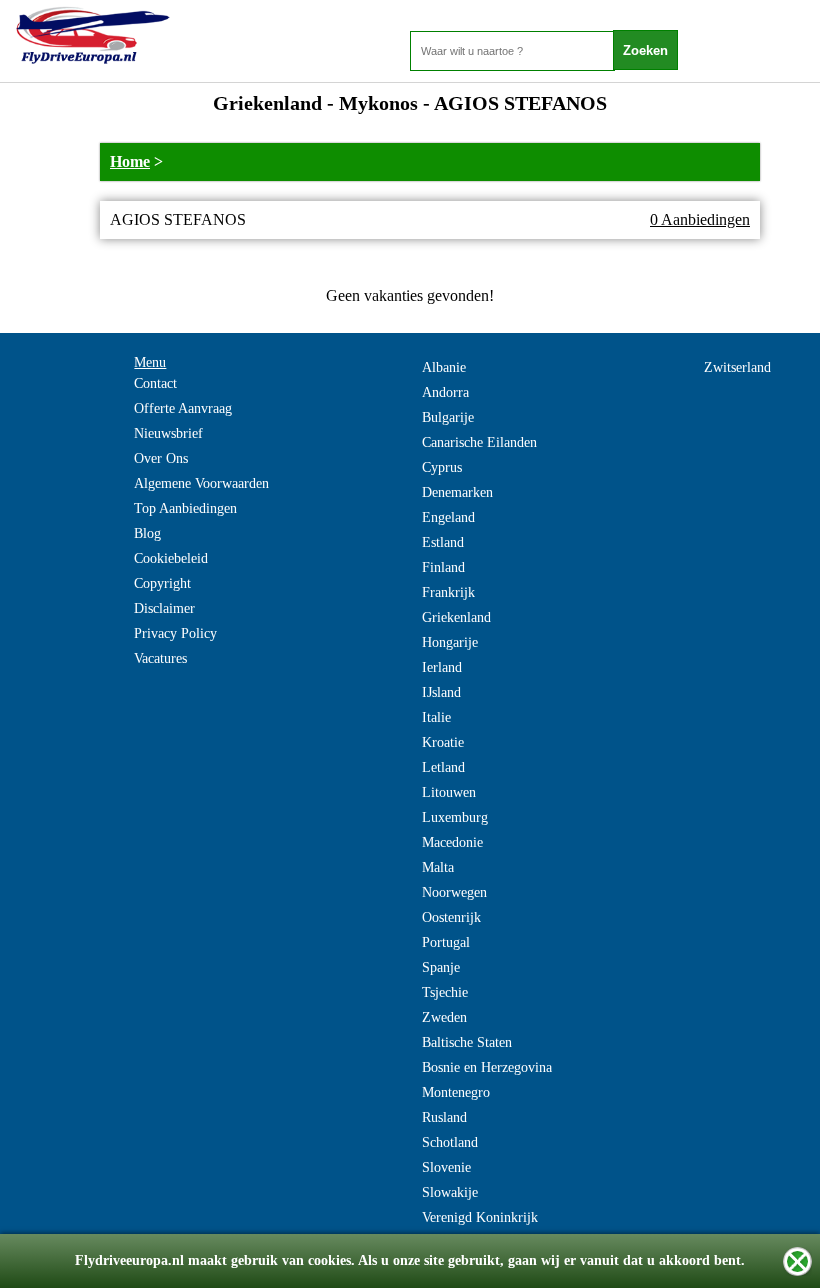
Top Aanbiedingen (185, 508)
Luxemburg (455, 817)
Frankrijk (448, 592)
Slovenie (446, 1167)
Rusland (444, 1117)
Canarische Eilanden (479, 442)
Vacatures (160, 658)
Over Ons (161, 458)
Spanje (441, 967)
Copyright (162, 583)
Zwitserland (737, 367)
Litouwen (449, 792)
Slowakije (450, 1192)
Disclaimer (164, 608)
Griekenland (456, 617)
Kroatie (443, 742)
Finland (443, 567)
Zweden (444, 1017)
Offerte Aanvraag (183, 408)
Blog (147, 533)
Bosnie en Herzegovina (487, 1067)
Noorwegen (454, 892)
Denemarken (457, 492)
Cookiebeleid (171, 558)
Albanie (444, 367)
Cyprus (442, 467)
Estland (443, 542)
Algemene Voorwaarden (201, 483)
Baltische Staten (467, 1042)
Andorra (445, 392)
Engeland (448, 517)
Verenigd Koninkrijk (480, 1217)
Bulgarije (448, 417)
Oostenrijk (451, 917)
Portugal (446, 942)
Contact (155, 383)
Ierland (442, 667)
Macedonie (452, 842)
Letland (443, 767)
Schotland (450, 1142)
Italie (436, 717)
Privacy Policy (175, 633)
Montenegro (456, 1092)
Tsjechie (445, 992)
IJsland (441, 692)
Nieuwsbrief (168, 433)
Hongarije (450, 642)
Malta (438, 867)
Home (130, 161)
